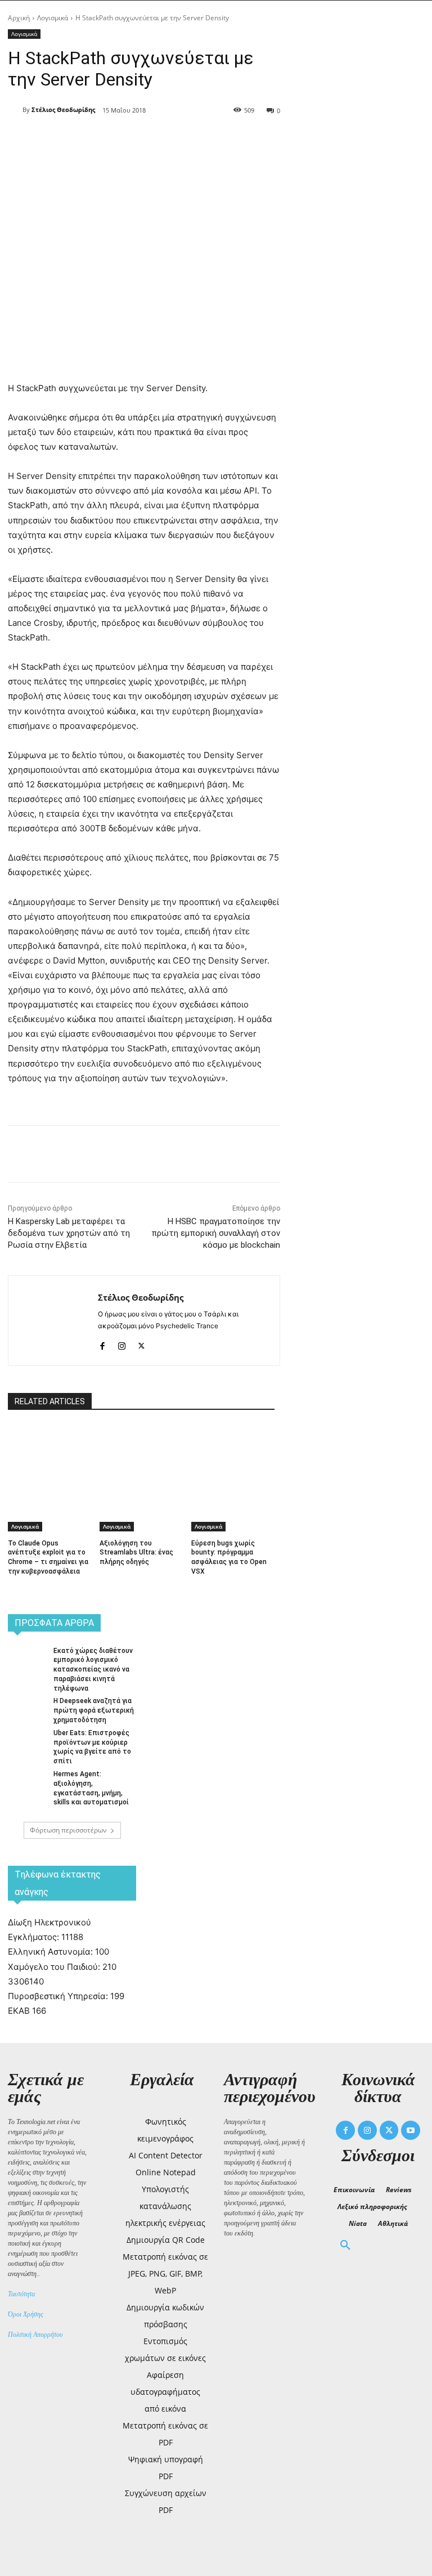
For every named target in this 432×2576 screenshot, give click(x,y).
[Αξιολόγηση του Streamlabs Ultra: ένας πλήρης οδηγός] (141, 1454)
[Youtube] (411, 2130)
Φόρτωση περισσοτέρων (68, 1830)
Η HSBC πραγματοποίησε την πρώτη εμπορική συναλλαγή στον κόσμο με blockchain (216, 1233)
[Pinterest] (160, 140)
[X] (134, 140)
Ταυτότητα (21, 2294)
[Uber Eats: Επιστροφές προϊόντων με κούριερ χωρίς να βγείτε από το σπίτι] (27, 1742)
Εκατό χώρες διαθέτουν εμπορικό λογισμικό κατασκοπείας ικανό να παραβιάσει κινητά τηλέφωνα (93, 1670)
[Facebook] (108, 140)
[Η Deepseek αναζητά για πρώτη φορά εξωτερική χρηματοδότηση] (27, 1710)
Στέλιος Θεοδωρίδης (63, 109)
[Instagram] (122, 1344)
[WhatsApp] (186, 140)
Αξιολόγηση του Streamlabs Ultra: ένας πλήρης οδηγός (136, 1553)
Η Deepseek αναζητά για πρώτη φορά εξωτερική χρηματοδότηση (94, 1710)
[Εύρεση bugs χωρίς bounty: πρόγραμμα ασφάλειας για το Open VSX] (233, 1454)
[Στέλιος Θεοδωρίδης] (15, 110)
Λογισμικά (53, 18)
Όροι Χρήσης (26, 2314)
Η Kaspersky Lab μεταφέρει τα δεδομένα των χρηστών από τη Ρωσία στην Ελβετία (69, 1233)
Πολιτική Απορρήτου (35, 2335)
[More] (212, 140)
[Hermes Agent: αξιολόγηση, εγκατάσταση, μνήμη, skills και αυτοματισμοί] (27, 1783)
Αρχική (19, 18)
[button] (345, 2246)
